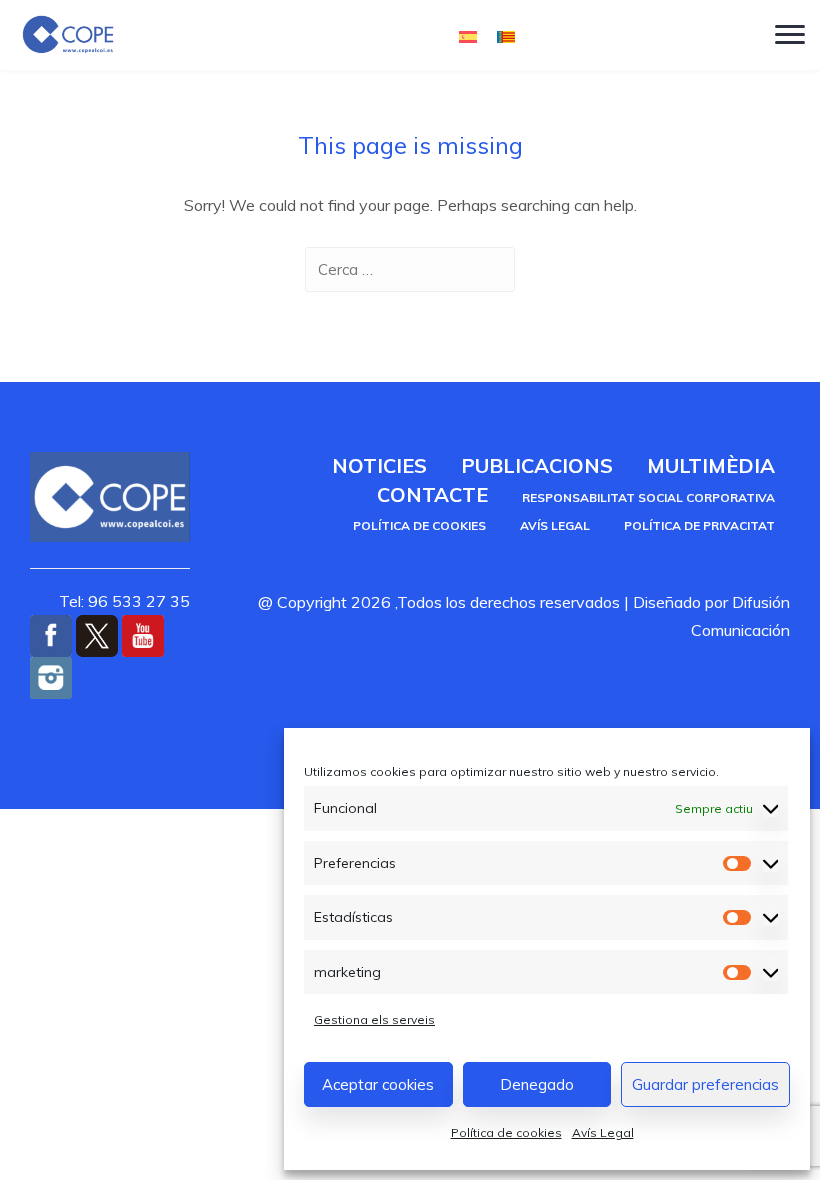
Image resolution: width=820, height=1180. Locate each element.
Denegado (537, 1084)
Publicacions (537, 465)
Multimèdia (711, 465)
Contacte (432, 494)
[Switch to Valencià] (506, 35)
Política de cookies (506, 1132)
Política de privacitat (699, 525)
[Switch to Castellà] (468, 35)
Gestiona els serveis (374, 1019)
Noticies (379, 465)
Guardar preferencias (705, 1084)
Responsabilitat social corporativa (648, 497)
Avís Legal (603, 1132)
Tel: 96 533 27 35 (124, 601)
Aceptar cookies (378, 1084)
